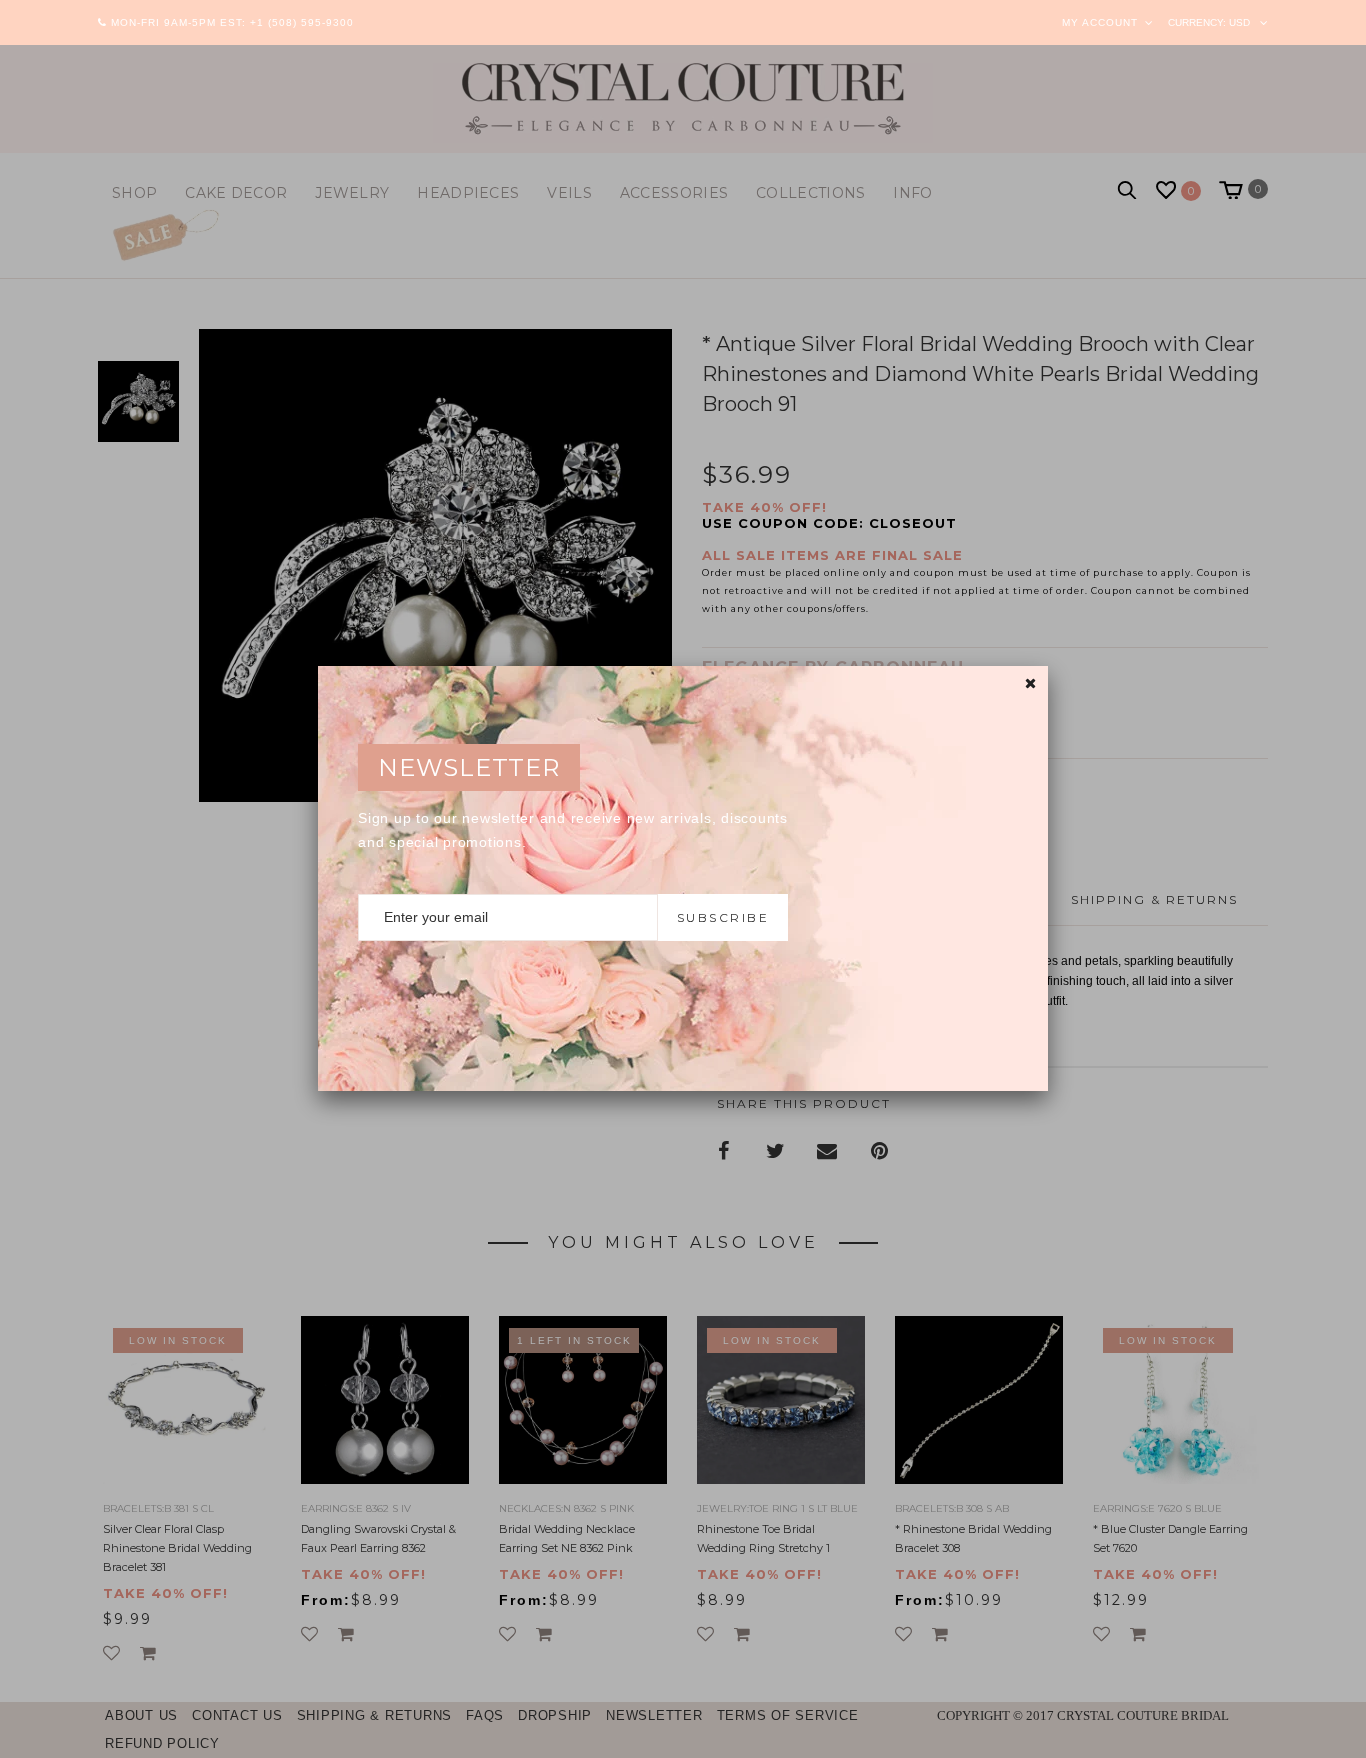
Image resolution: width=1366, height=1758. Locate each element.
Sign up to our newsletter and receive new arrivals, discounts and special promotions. (573, 830)
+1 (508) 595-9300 (302, 22)
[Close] (1030, 683)
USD (1239, 22)
